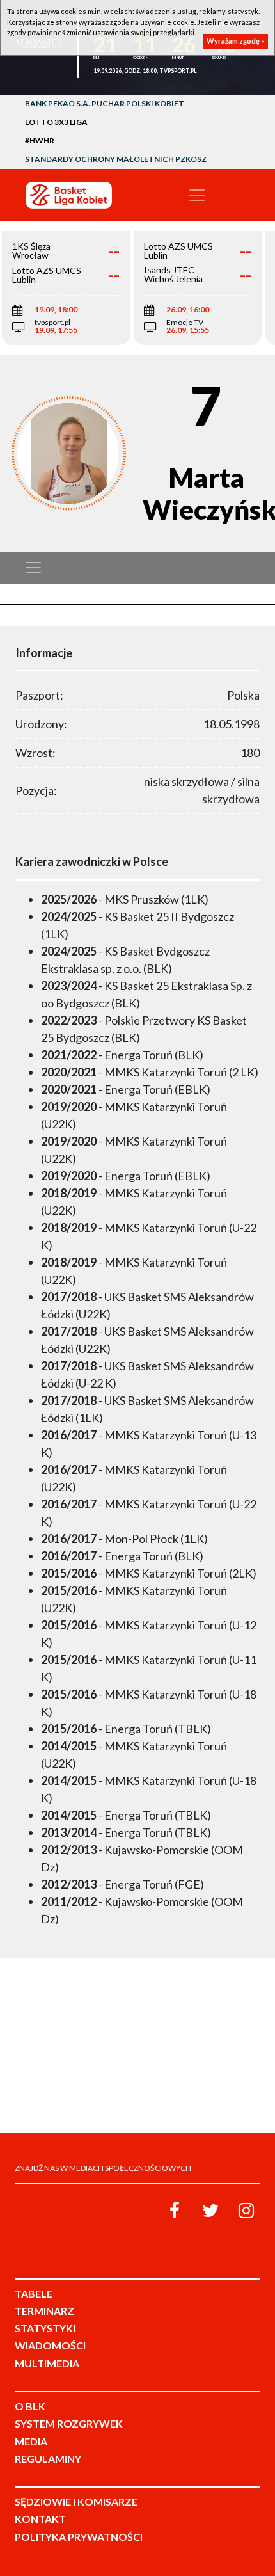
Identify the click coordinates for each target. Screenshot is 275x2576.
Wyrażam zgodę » (236, 41)
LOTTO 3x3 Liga (56, 122)
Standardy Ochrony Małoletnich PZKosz (116, 159)
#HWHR (40, 140)
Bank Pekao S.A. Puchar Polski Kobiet (105, 103)
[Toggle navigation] (197, 195)
